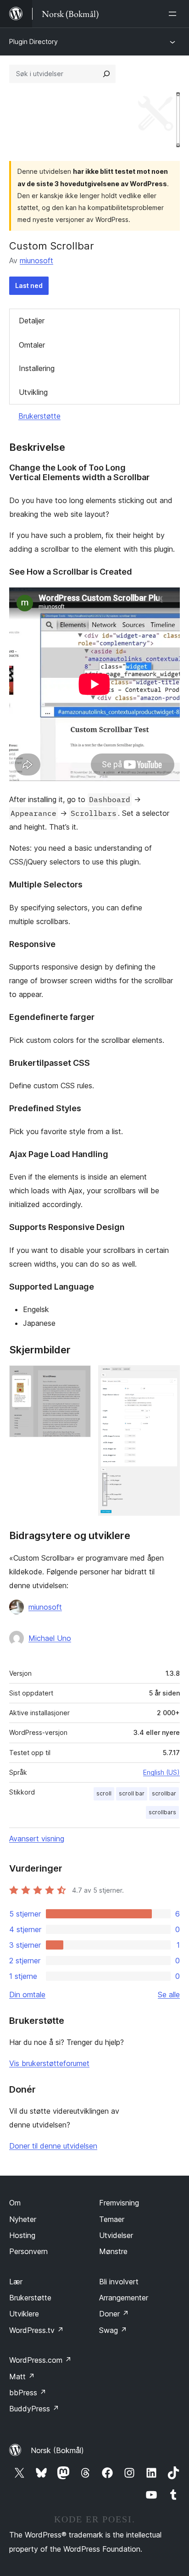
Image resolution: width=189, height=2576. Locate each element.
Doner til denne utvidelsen (53, 2146)
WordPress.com (40, 2360)
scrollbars (162, 1812)
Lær (16, 2282)
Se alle (169, 1994)
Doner (114, 2314)
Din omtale (27, 1994)
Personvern (28, 2251)
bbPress (28, 2393)
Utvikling (33, 392)
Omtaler (32, 345)
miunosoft (36, 260)
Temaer (112, 2219)
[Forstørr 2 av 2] (167, 1378)
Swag (113, 2330)
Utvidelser (116, 2235)
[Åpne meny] (174, 14)
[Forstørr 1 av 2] (78, 1378)
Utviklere (24, 2314)
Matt (22, 2377)
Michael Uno (50, 1638)
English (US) (161, 1772)
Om (15, 2203)
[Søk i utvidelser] (106, 74)
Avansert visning (37, 1839)
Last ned (29, 285)
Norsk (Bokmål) (57, 2450)
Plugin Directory (33, 42)
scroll (104, 1793)
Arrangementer (124, 2298)
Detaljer (32, 321)
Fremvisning (119, 2203)
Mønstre (113, 2251)
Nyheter (23, 2219)
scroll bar (132, 1793)
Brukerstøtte (39, 416)
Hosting (22, 2235)
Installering (37, 368)
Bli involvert (119, 2282)
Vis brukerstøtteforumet (49, 2063)
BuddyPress (34, 2409)
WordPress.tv (36, 2330)
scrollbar (164, 1793)
